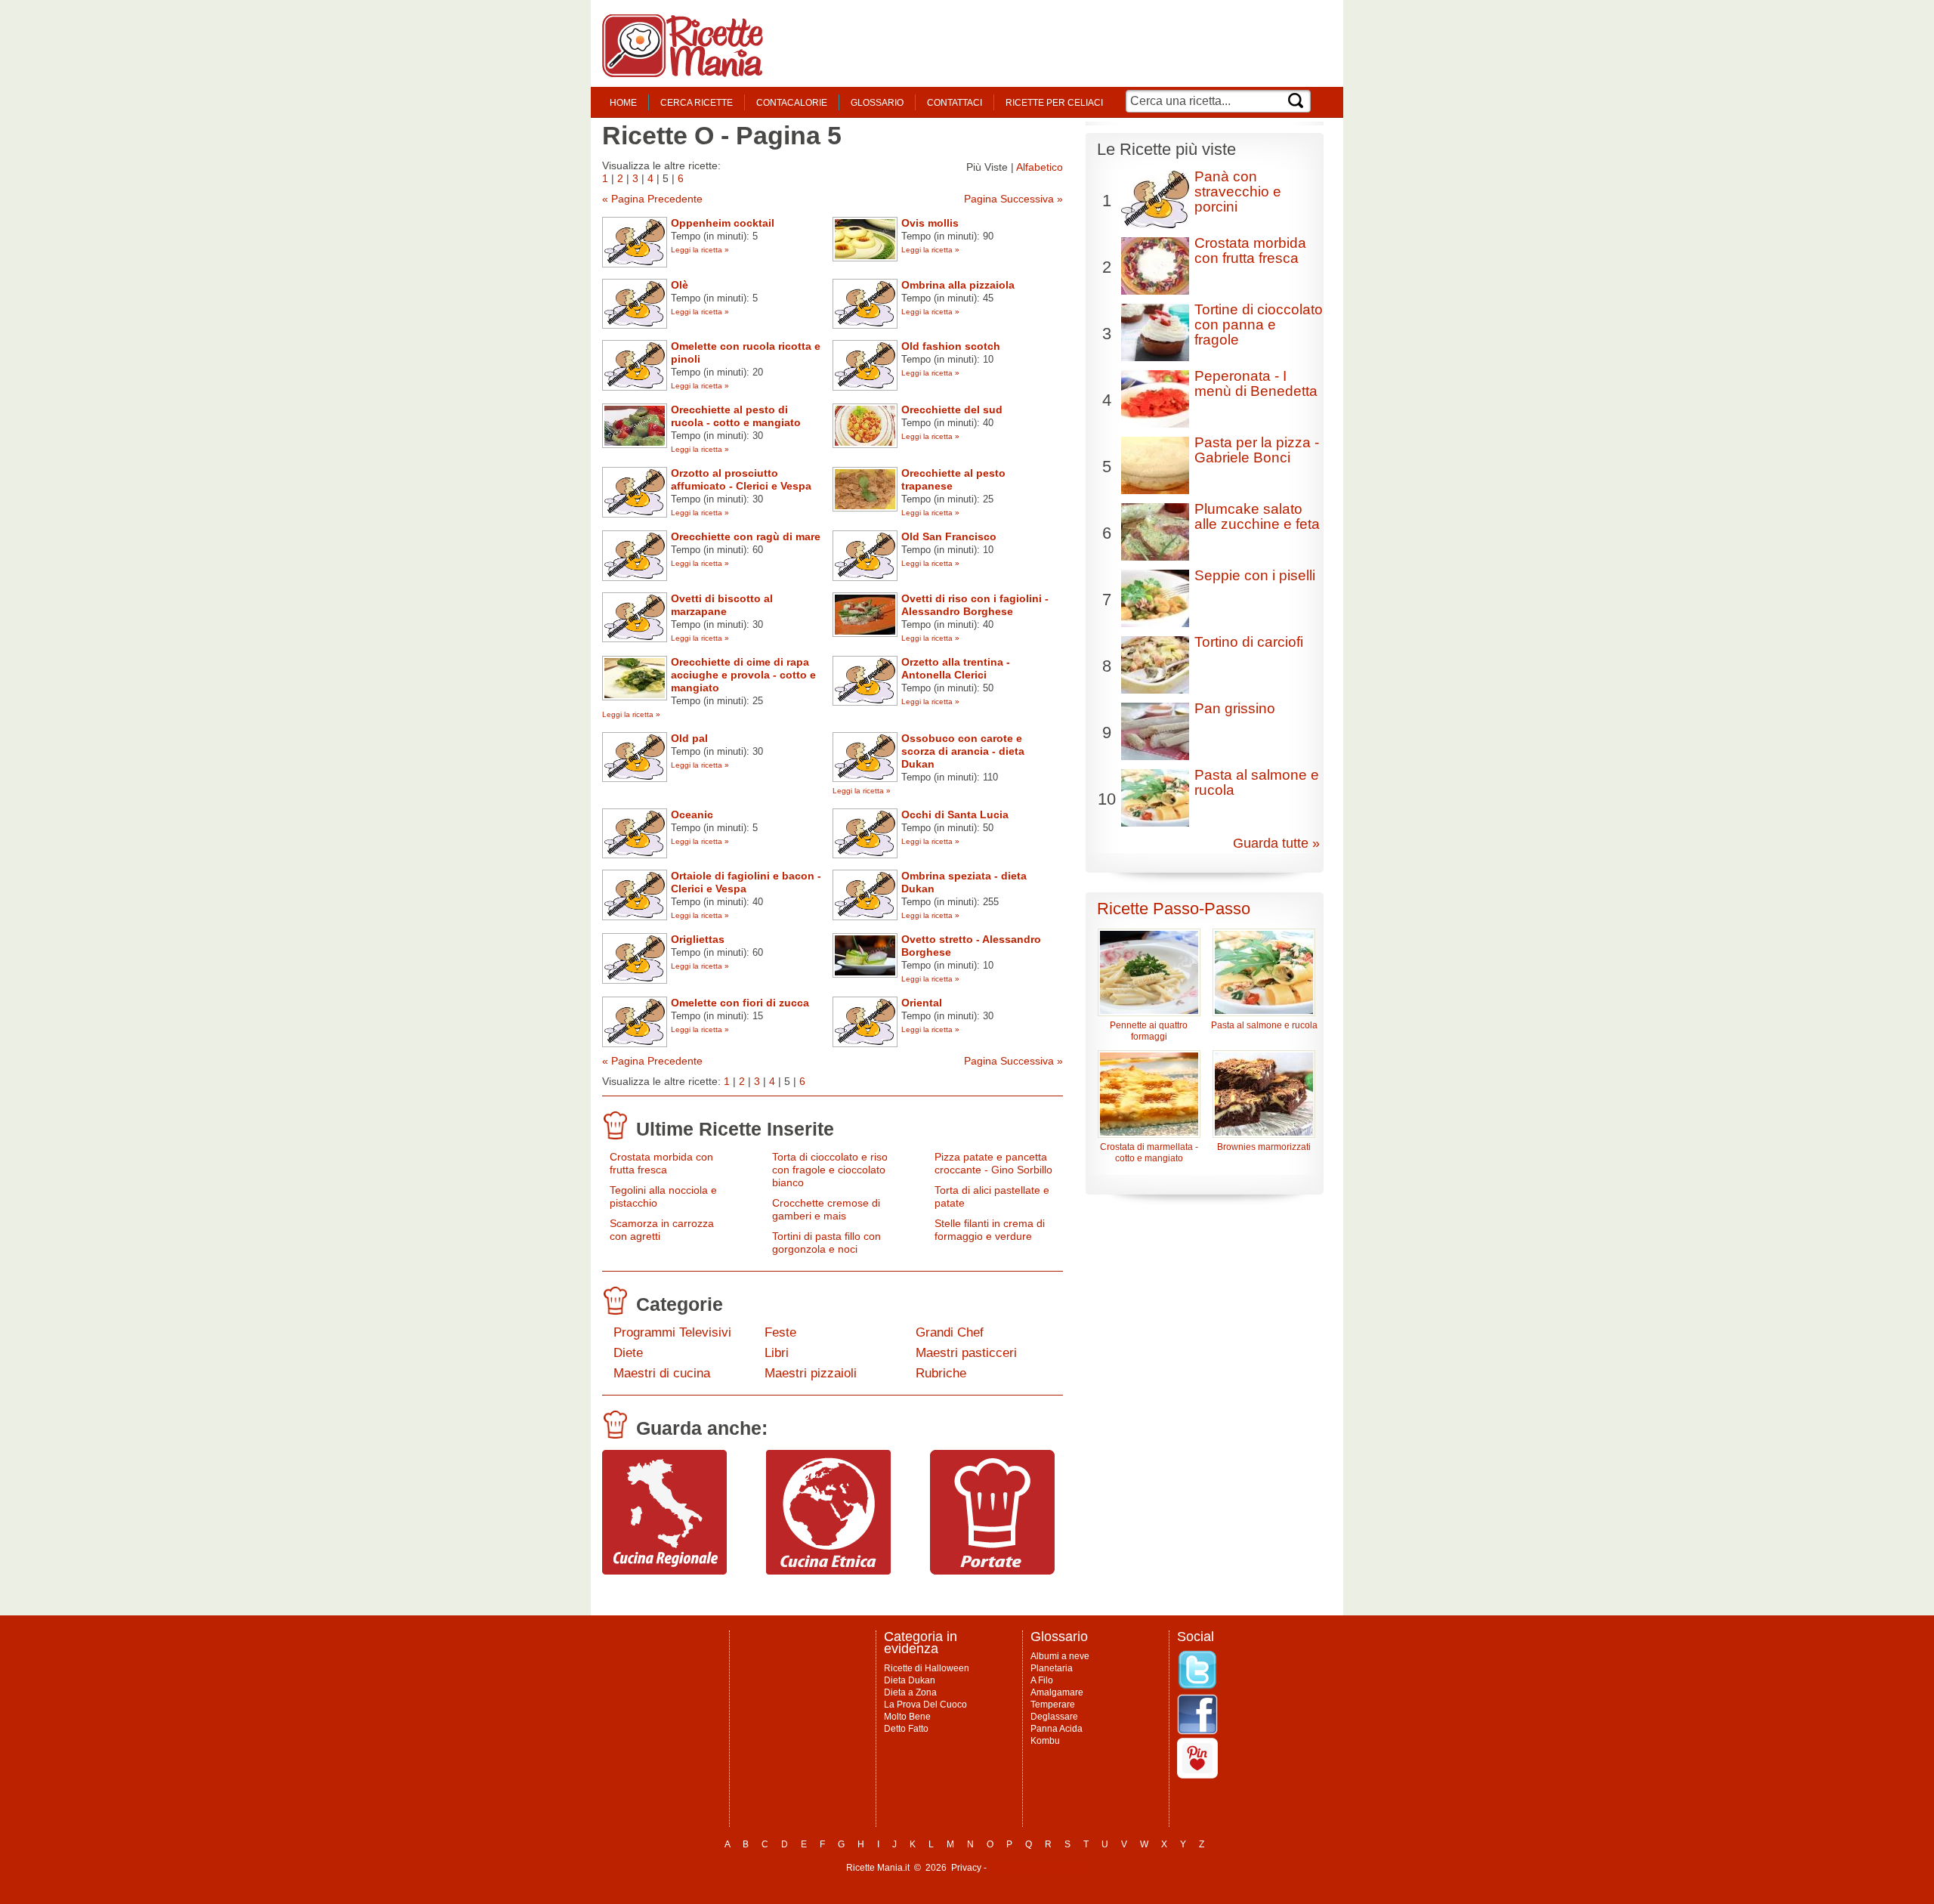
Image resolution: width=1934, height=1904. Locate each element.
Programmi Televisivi (672, 1332)
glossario (877, 103)
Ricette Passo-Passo (1174, 909)
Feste (780, 1332)
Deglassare (1054, 1717)
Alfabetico (1040, 167)
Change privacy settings (1038, 1868)
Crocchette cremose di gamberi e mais (826, 1209)
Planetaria (1052, 1668)
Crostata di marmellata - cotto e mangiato (1149, 1153)
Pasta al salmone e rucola (1257, 782)
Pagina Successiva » (1013, 199)
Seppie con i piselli (1255, 575)
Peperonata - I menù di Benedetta (1256, 383)
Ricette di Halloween (927, 1668)
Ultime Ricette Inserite (735, 1129)
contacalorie (792, 103)
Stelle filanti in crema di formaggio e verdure (990, 1230)
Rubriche (941, 1373)
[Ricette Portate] (992, 1571)
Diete (628, 1353)
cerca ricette (697, 103)
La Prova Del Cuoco (925, 1705)
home (623, 103)
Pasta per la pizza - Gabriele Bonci (1257, 450)
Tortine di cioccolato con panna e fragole (1259, 325)
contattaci (955, 103)
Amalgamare (1057, 1692)
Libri (777, 1353)
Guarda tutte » (1276, 843)
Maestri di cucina (662, 1373)
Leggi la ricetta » (700, 250)
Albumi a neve (1060, 1656)
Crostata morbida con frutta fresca (661, 1163)
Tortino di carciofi (1249, 642)
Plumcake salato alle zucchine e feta (1257, 516)
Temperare (1053, 1705)
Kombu (1045, 1741)
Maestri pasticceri (966, 1353)
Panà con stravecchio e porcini (1238, 192)
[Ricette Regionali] (664, 1571)
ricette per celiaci (1054, 103)
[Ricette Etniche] (828, 1571)
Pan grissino (1235, 708)
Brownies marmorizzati (1264, 1147)
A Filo (1042, 1680)
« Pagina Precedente (652, 199)
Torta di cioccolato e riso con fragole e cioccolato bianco (830, 1170)
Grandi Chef (950, 1332)
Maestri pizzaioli (811, 1373)
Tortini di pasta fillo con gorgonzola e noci (826, 1243)
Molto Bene (907, 1717)
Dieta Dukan (910, 1680)
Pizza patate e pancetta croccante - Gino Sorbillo (993, 1163)
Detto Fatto (906, 1729)
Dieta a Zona (910, 1692)
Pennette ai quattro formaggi (1149, 1031)
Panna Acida (1057, 1729)
